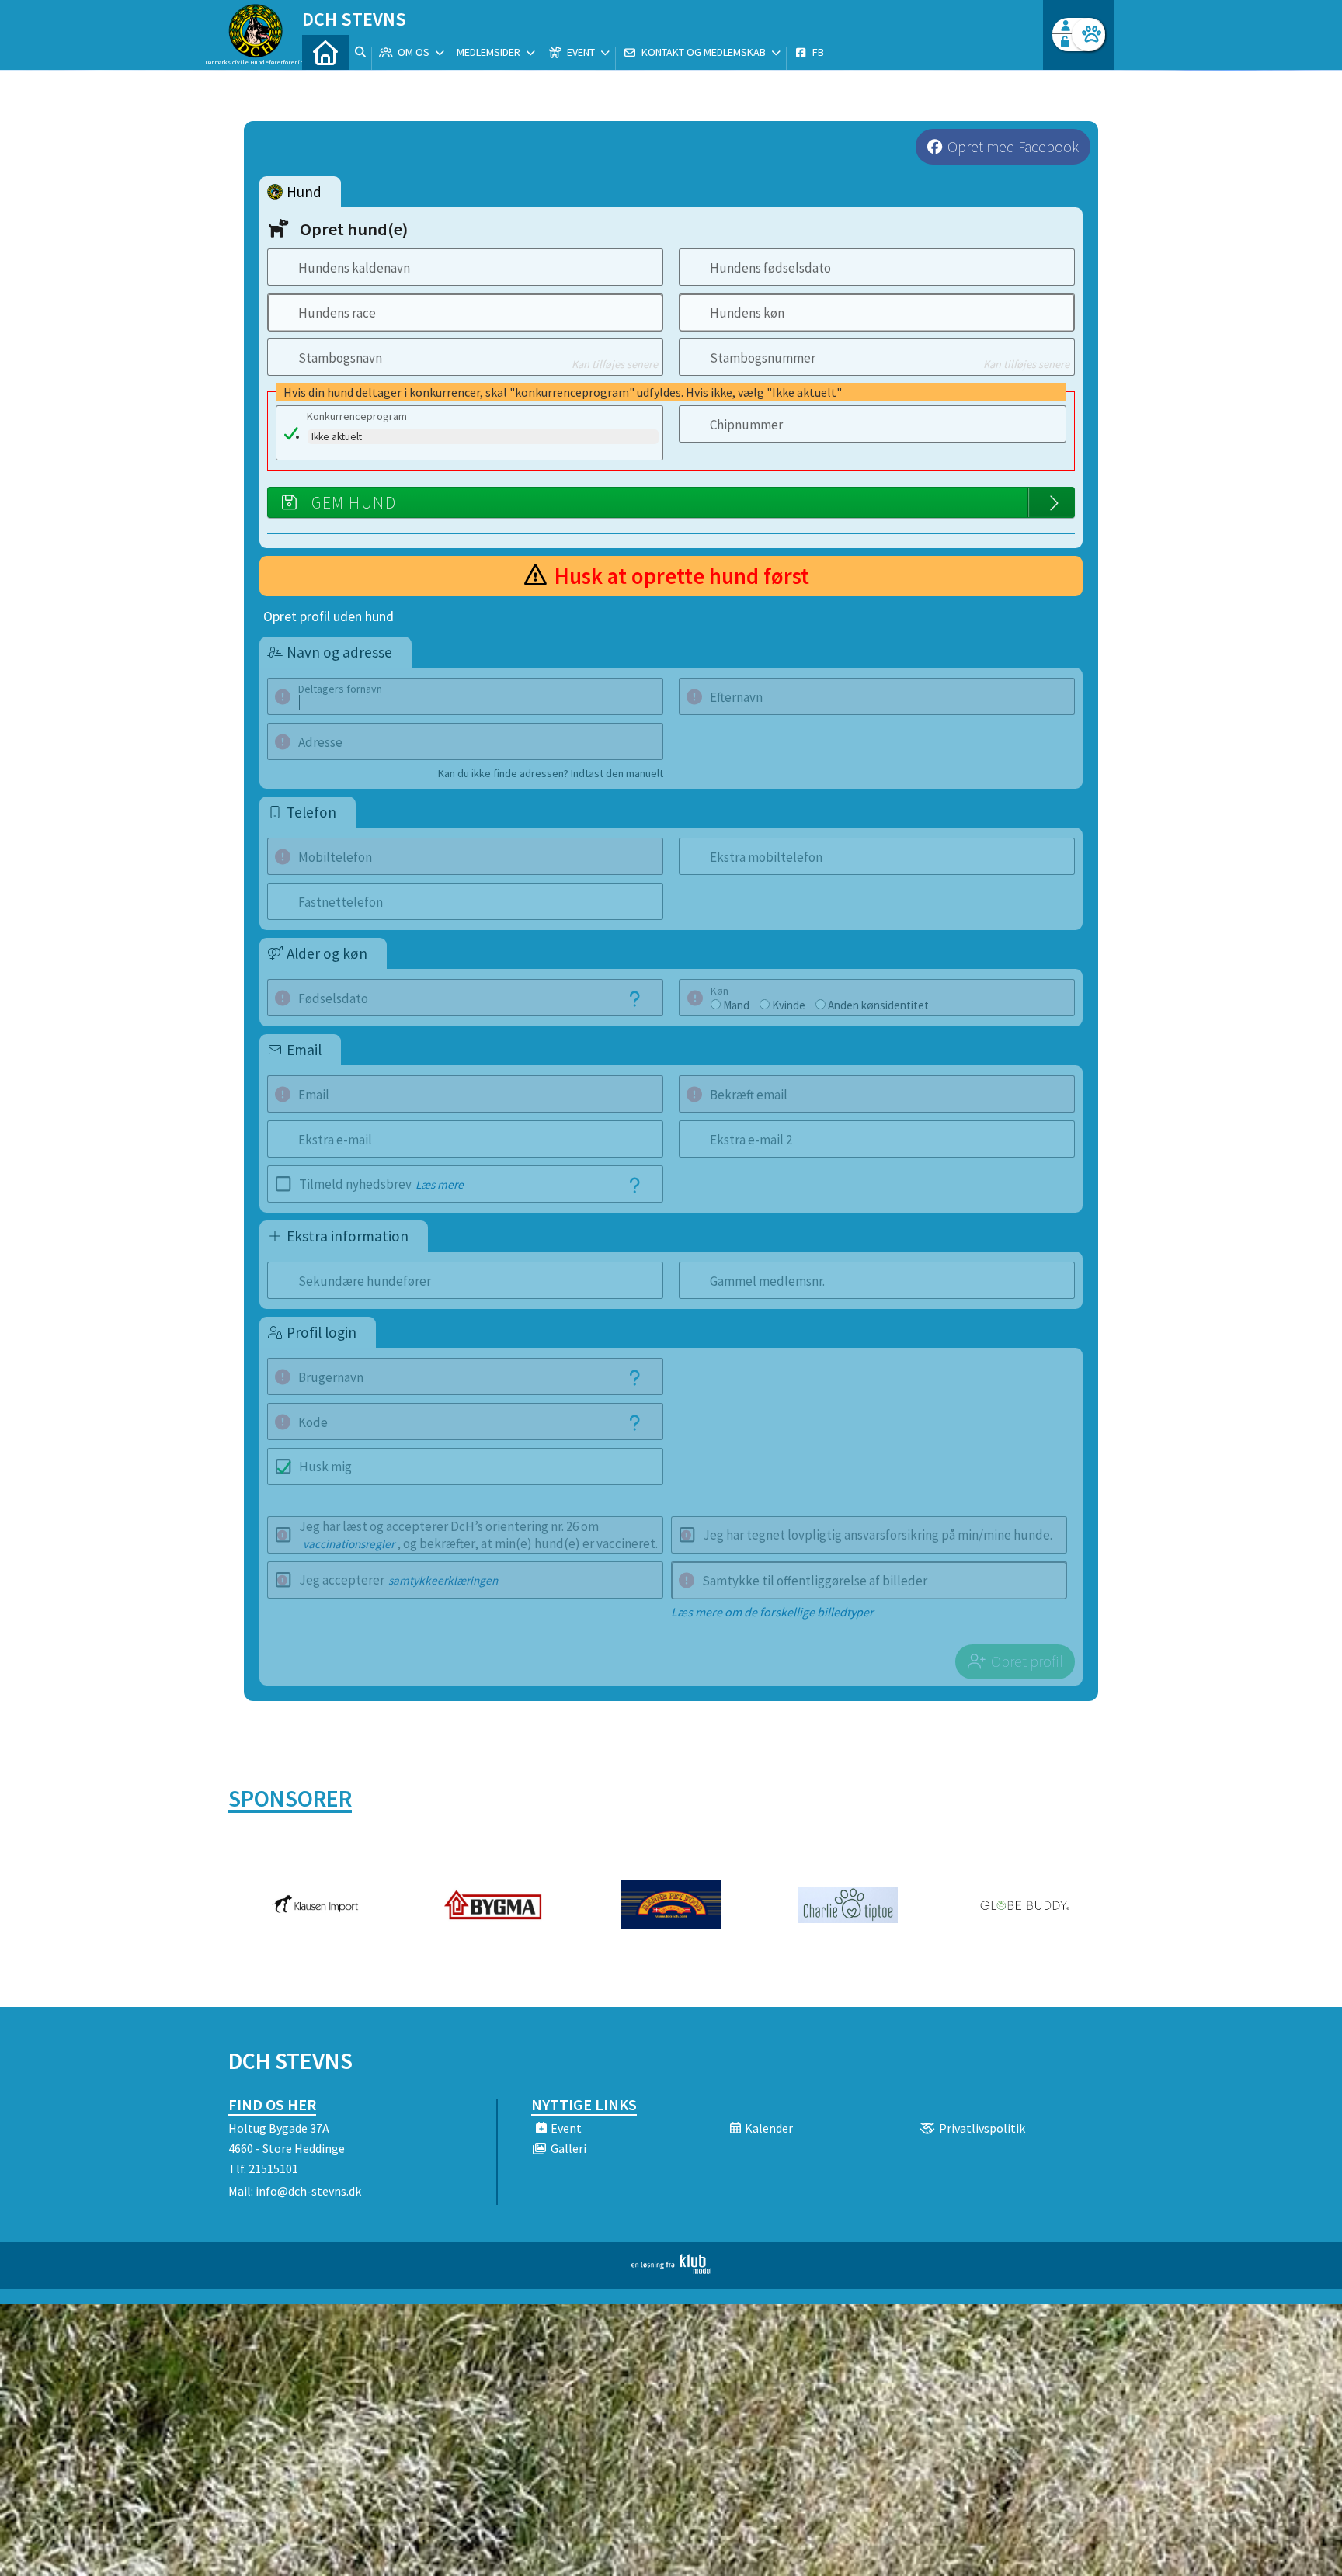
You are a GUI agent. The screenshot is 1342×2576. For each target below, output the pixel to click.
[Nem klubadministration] (671, 2269)
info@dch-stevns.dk (308, 2191)
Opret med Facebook (1013, 147)
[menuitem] (325, 52)
